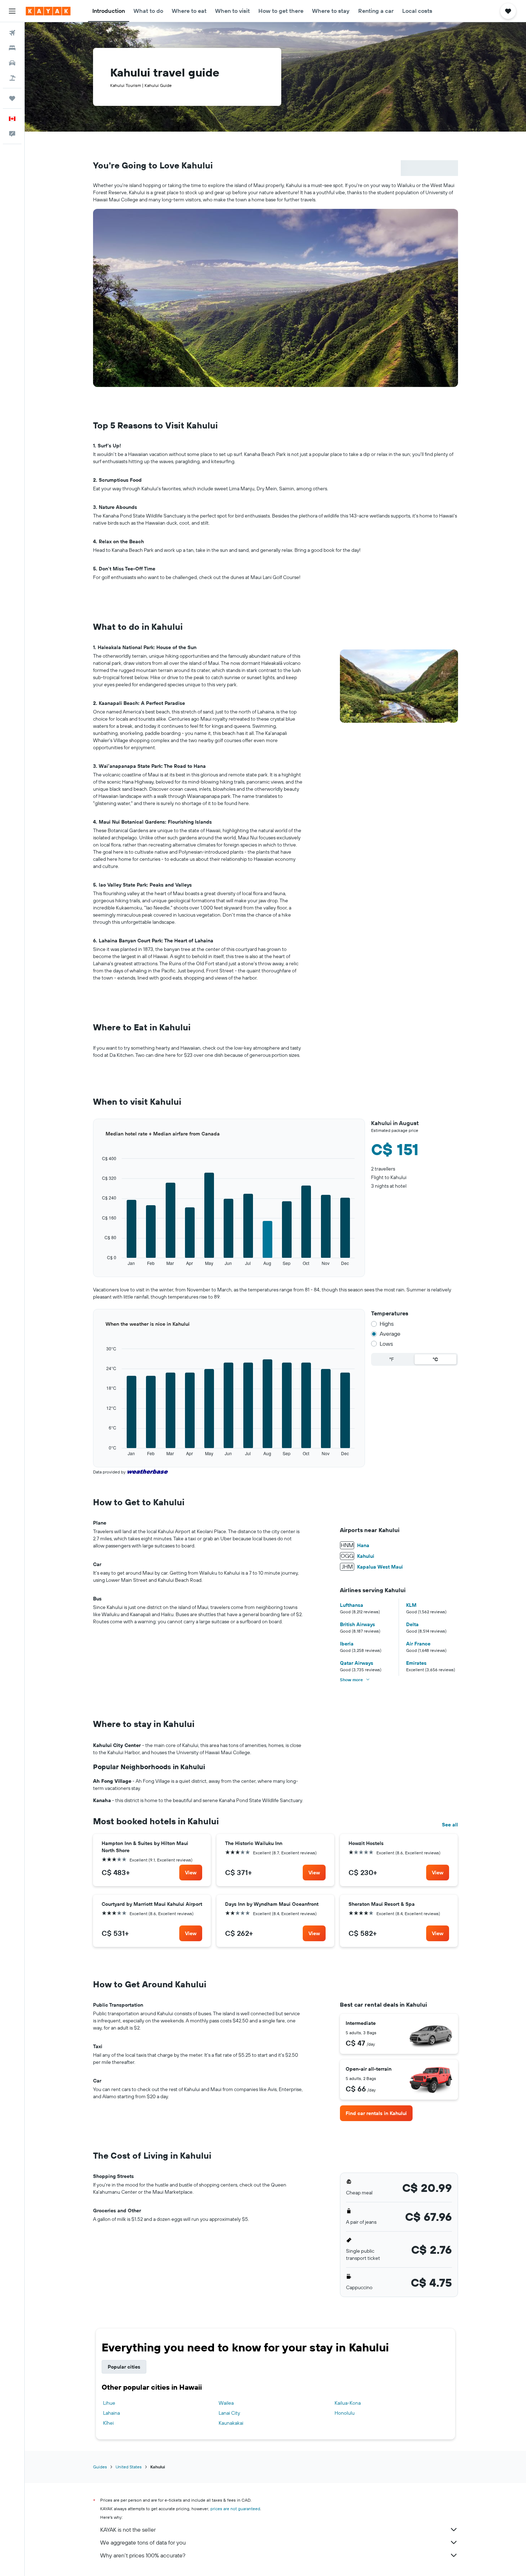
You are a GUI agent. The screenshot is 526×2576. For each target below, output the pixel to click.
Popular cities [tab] (124, 2367)
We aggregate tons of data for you (143, 2542)
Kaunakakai (231, 2423)
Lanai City (229, 2413)
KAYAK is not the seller (128, 2530)
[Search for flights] (12, 33)
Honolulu (345, 2413)
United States (129, 2467)
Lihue (109, 2403)
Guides (100, 2467)
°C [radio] (435, 1359)
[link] (191, 1873)
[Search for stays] (12, 48)
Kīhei (108, 2423)
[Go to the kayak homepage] (48, 11)
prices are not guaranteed (235, 2509)
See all (450, 1825)
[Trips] (12, 98)
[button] (12, 11)
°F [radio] (392, 1359)
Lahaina (111, 2413)
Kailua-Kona (348, 2403)
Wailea (226, 2403)
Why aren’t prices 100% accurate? (143, 2555)
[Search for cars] (12, 63)
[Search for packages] (12, 78)
